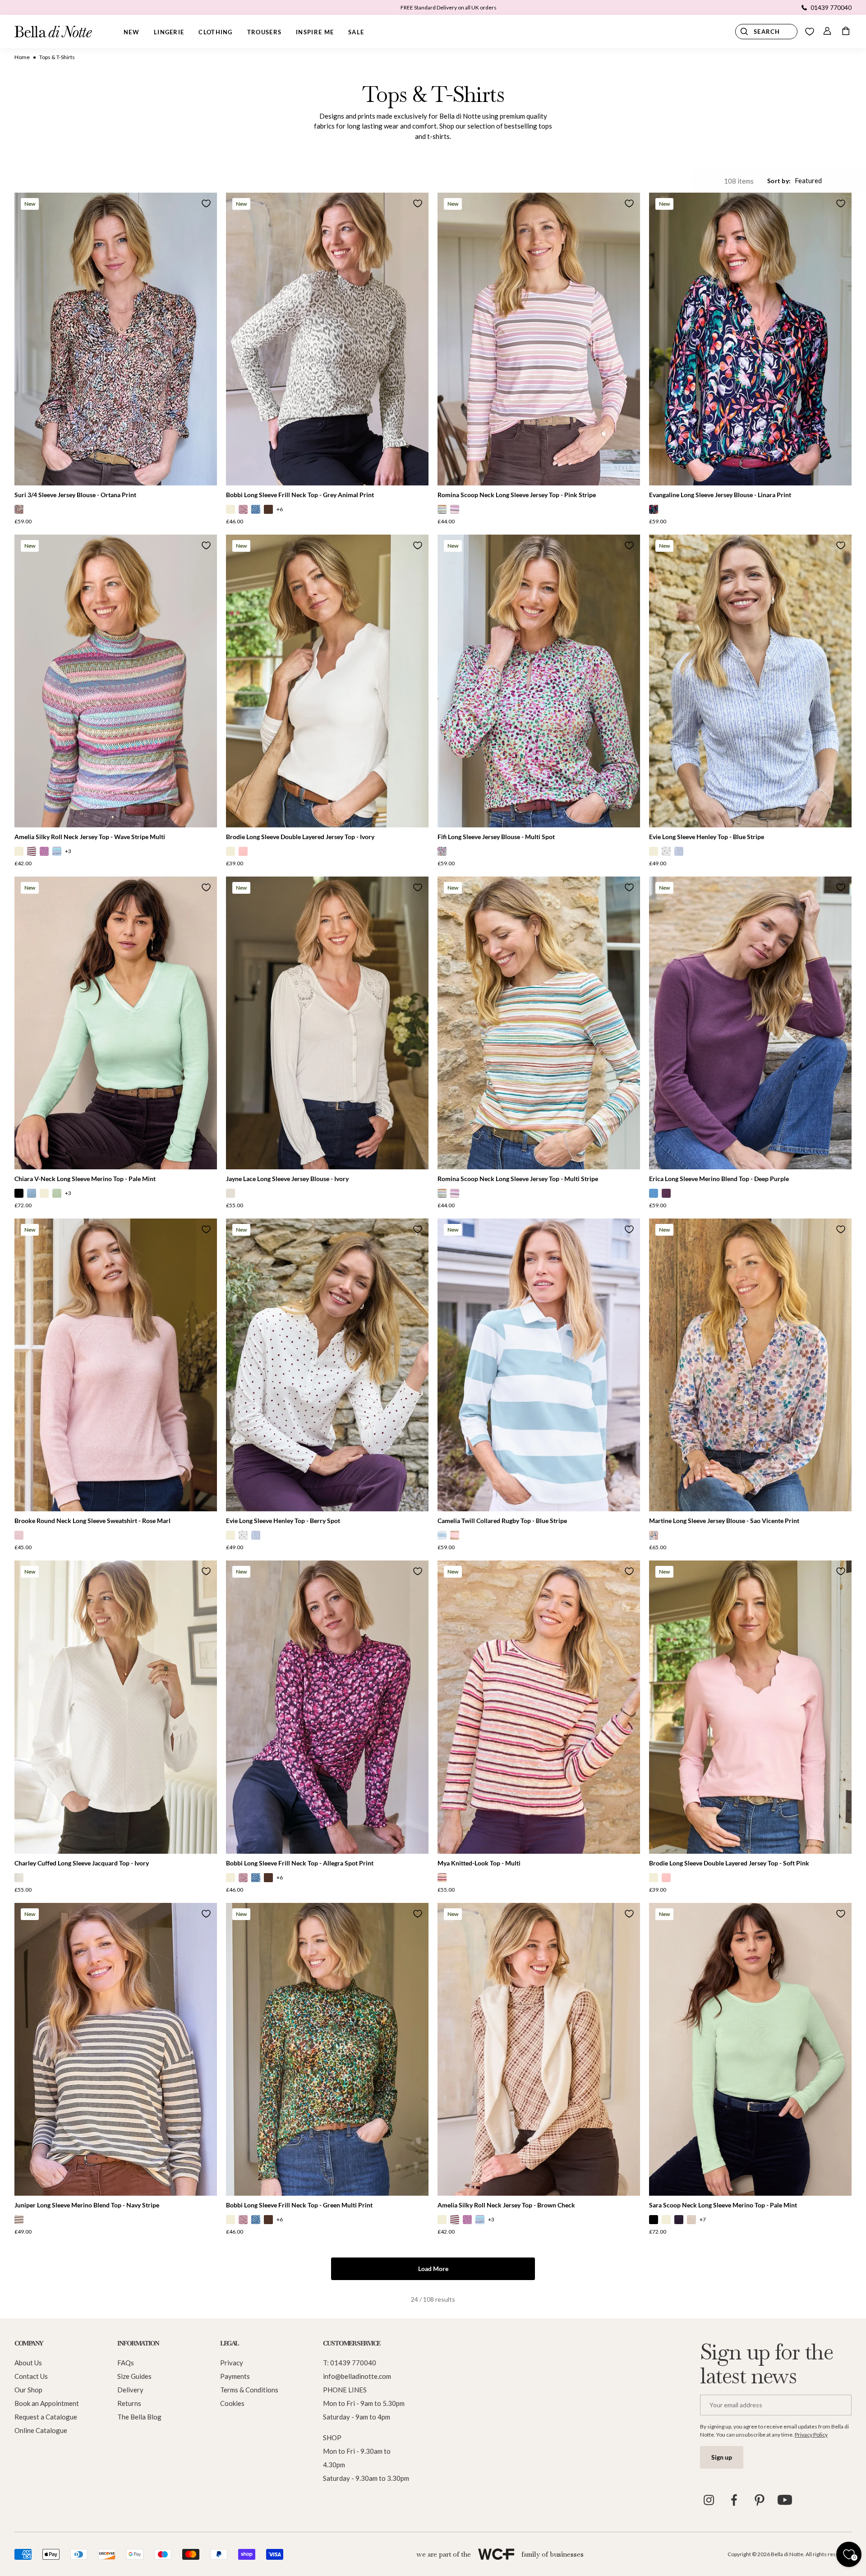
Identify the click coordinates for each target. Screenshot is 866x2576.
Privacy (232, 2363)
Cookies (232, 2403)
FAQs (126, 2363)
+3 (68, 851)
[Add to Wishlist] (206, 203)
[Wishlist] (810, 32)
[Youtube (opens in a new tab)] (785, 2500)
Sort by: (779, 181)
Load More (433, 2269)
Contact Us (31, 2376)
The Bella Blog (139, 2417)
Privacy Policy (811, 2435)
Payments (235, 2376)
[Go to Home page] (53, 32)
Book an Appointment (47, 2403)
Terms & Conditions (249, 2390)
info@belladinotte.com (357, 2376)
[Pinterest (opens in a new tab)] (760, 2500)
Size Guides (134, 2376)
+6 (280, 509)
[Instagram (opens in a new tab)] (709, 2500)
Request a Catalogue (46, 2417)
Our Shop (28, 2390)
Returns (129, 2403)
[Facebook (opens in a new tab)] (734, 2500)
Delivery (130, 2390)
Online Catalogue (41, 2430)
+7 (703, 2219)
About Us (28, 2363)
